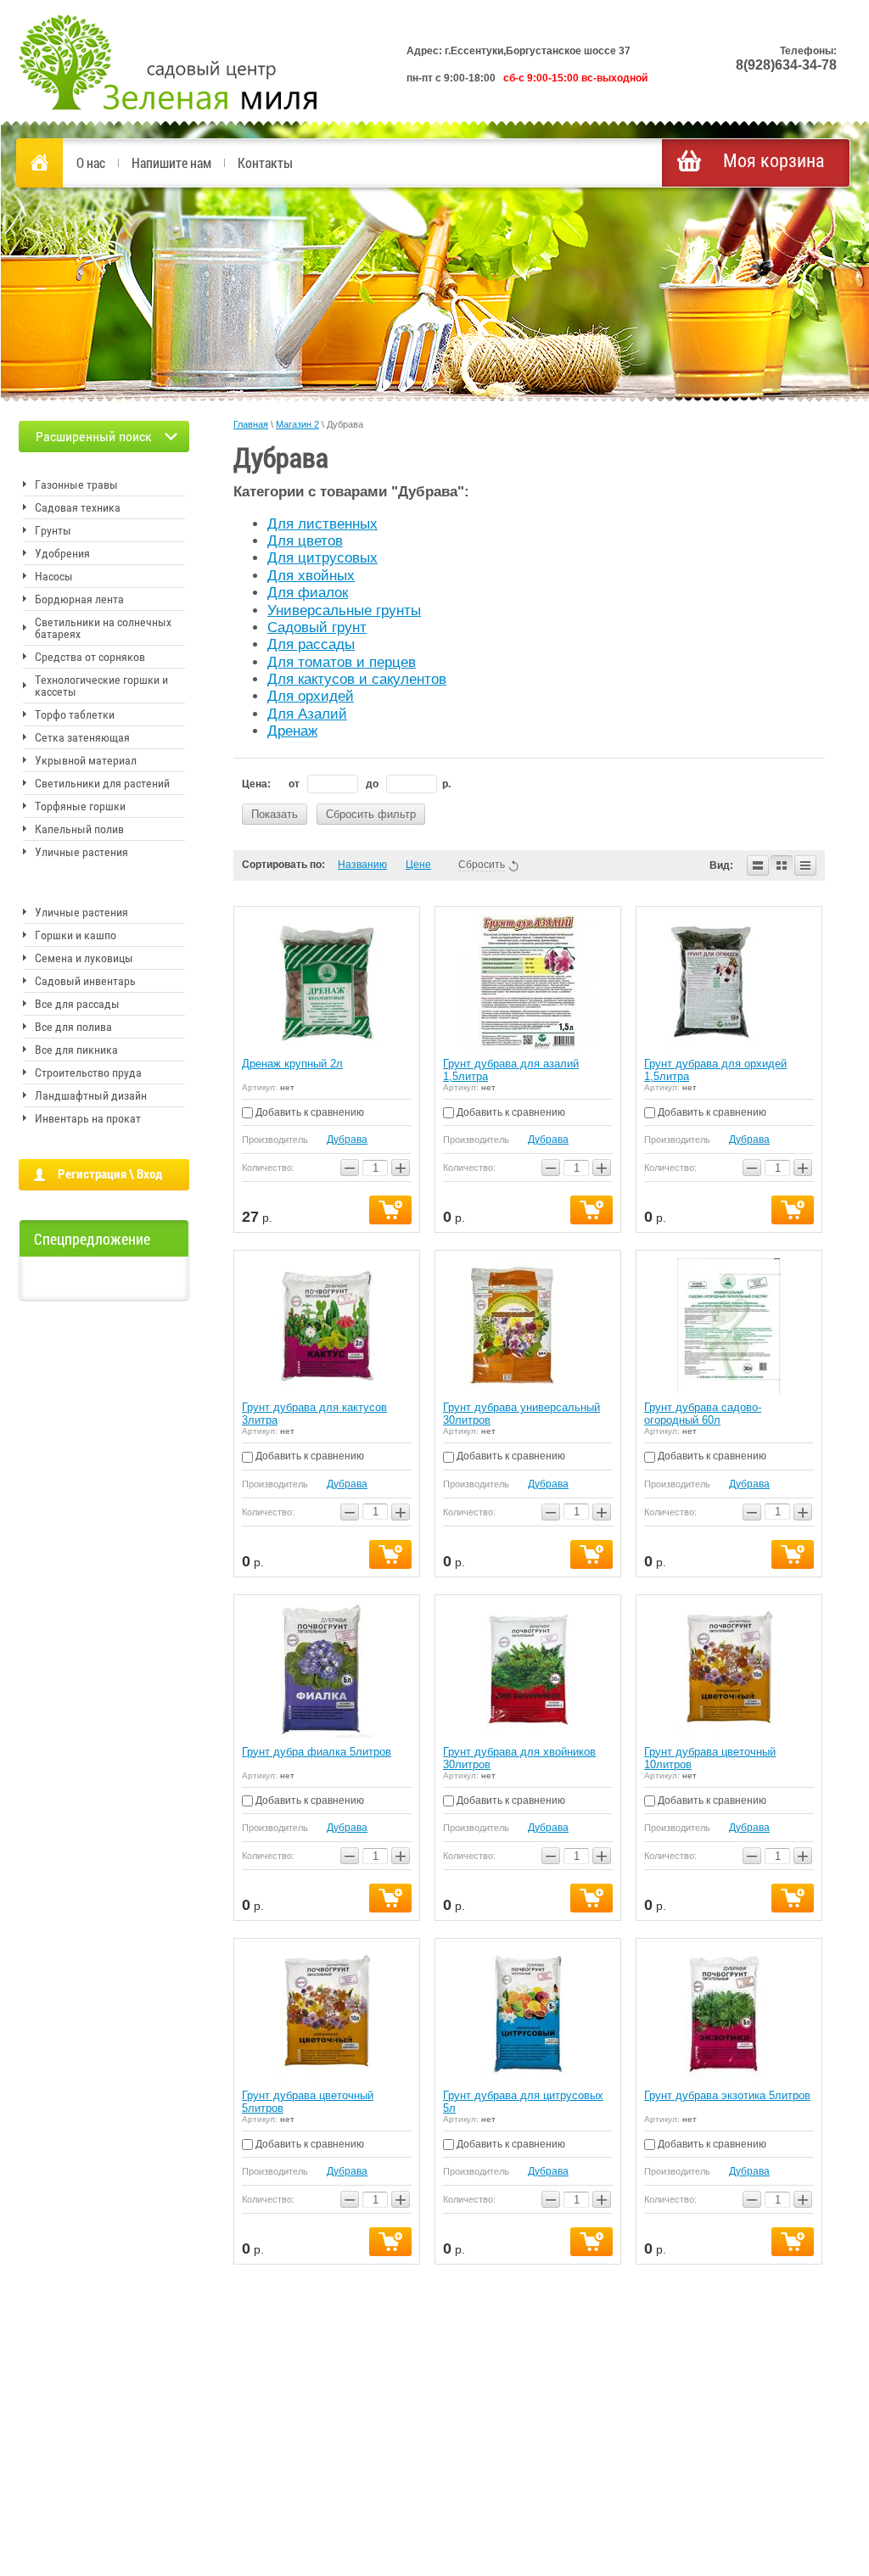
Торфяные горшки (80, 806)
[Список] (758, 865)
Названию (362, 865)
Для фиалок (308, 593)
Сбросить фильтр (371, 814)
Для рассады (311, 644)
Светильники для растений (102, 783)
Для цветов (305, 541)
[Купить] (390, 1210)
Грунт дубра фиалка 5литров (317, 1752)
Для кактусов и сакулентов (357, 679)
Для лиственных (322, 524)
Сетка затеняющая (82, 737)
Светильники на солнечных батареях (103, 628)
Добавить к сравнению (308, 1112)
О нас (91, 162)
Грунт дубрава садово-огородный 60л (703, 1414)
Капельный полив (79, 829)
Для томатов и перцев (342, 662)
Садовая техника (78, 507)
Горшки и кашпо (76, 935)
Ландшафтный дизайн (91, 1095)
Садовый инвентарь (85, 981)
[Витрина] (782, 865)
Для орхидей (311, 696)
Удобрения (62, 553)
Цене (418, 865)
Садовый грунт (317, 627)
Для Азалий (307, 714)
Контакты (265, 162)
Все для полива (73, 1027)
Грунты (53, 530)
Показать (275, 814)
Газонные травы (76, 484)
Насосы (54, 576)
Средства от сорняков (90, 657)
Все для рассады (77, 1004)
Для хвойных (311, 576)
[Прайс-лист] (805, 865)
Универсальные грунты (344, 610)
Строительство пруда (88, 1072)
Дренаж (292, 731)
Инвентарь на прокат (88, 1118)
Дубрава (347, 1140)
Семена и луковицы (84, 958)
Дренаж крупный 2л (292, 1064)
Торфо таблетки (75, 714)
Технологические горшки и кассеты (101, 686)
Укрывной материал (86, 760)
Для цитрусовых (322, 558)
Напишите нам (171, 162)
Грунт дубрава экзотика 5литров (727, 2095)
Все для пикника (76, 1050)
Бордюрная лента (79, 599)
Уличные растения (81, 852)
